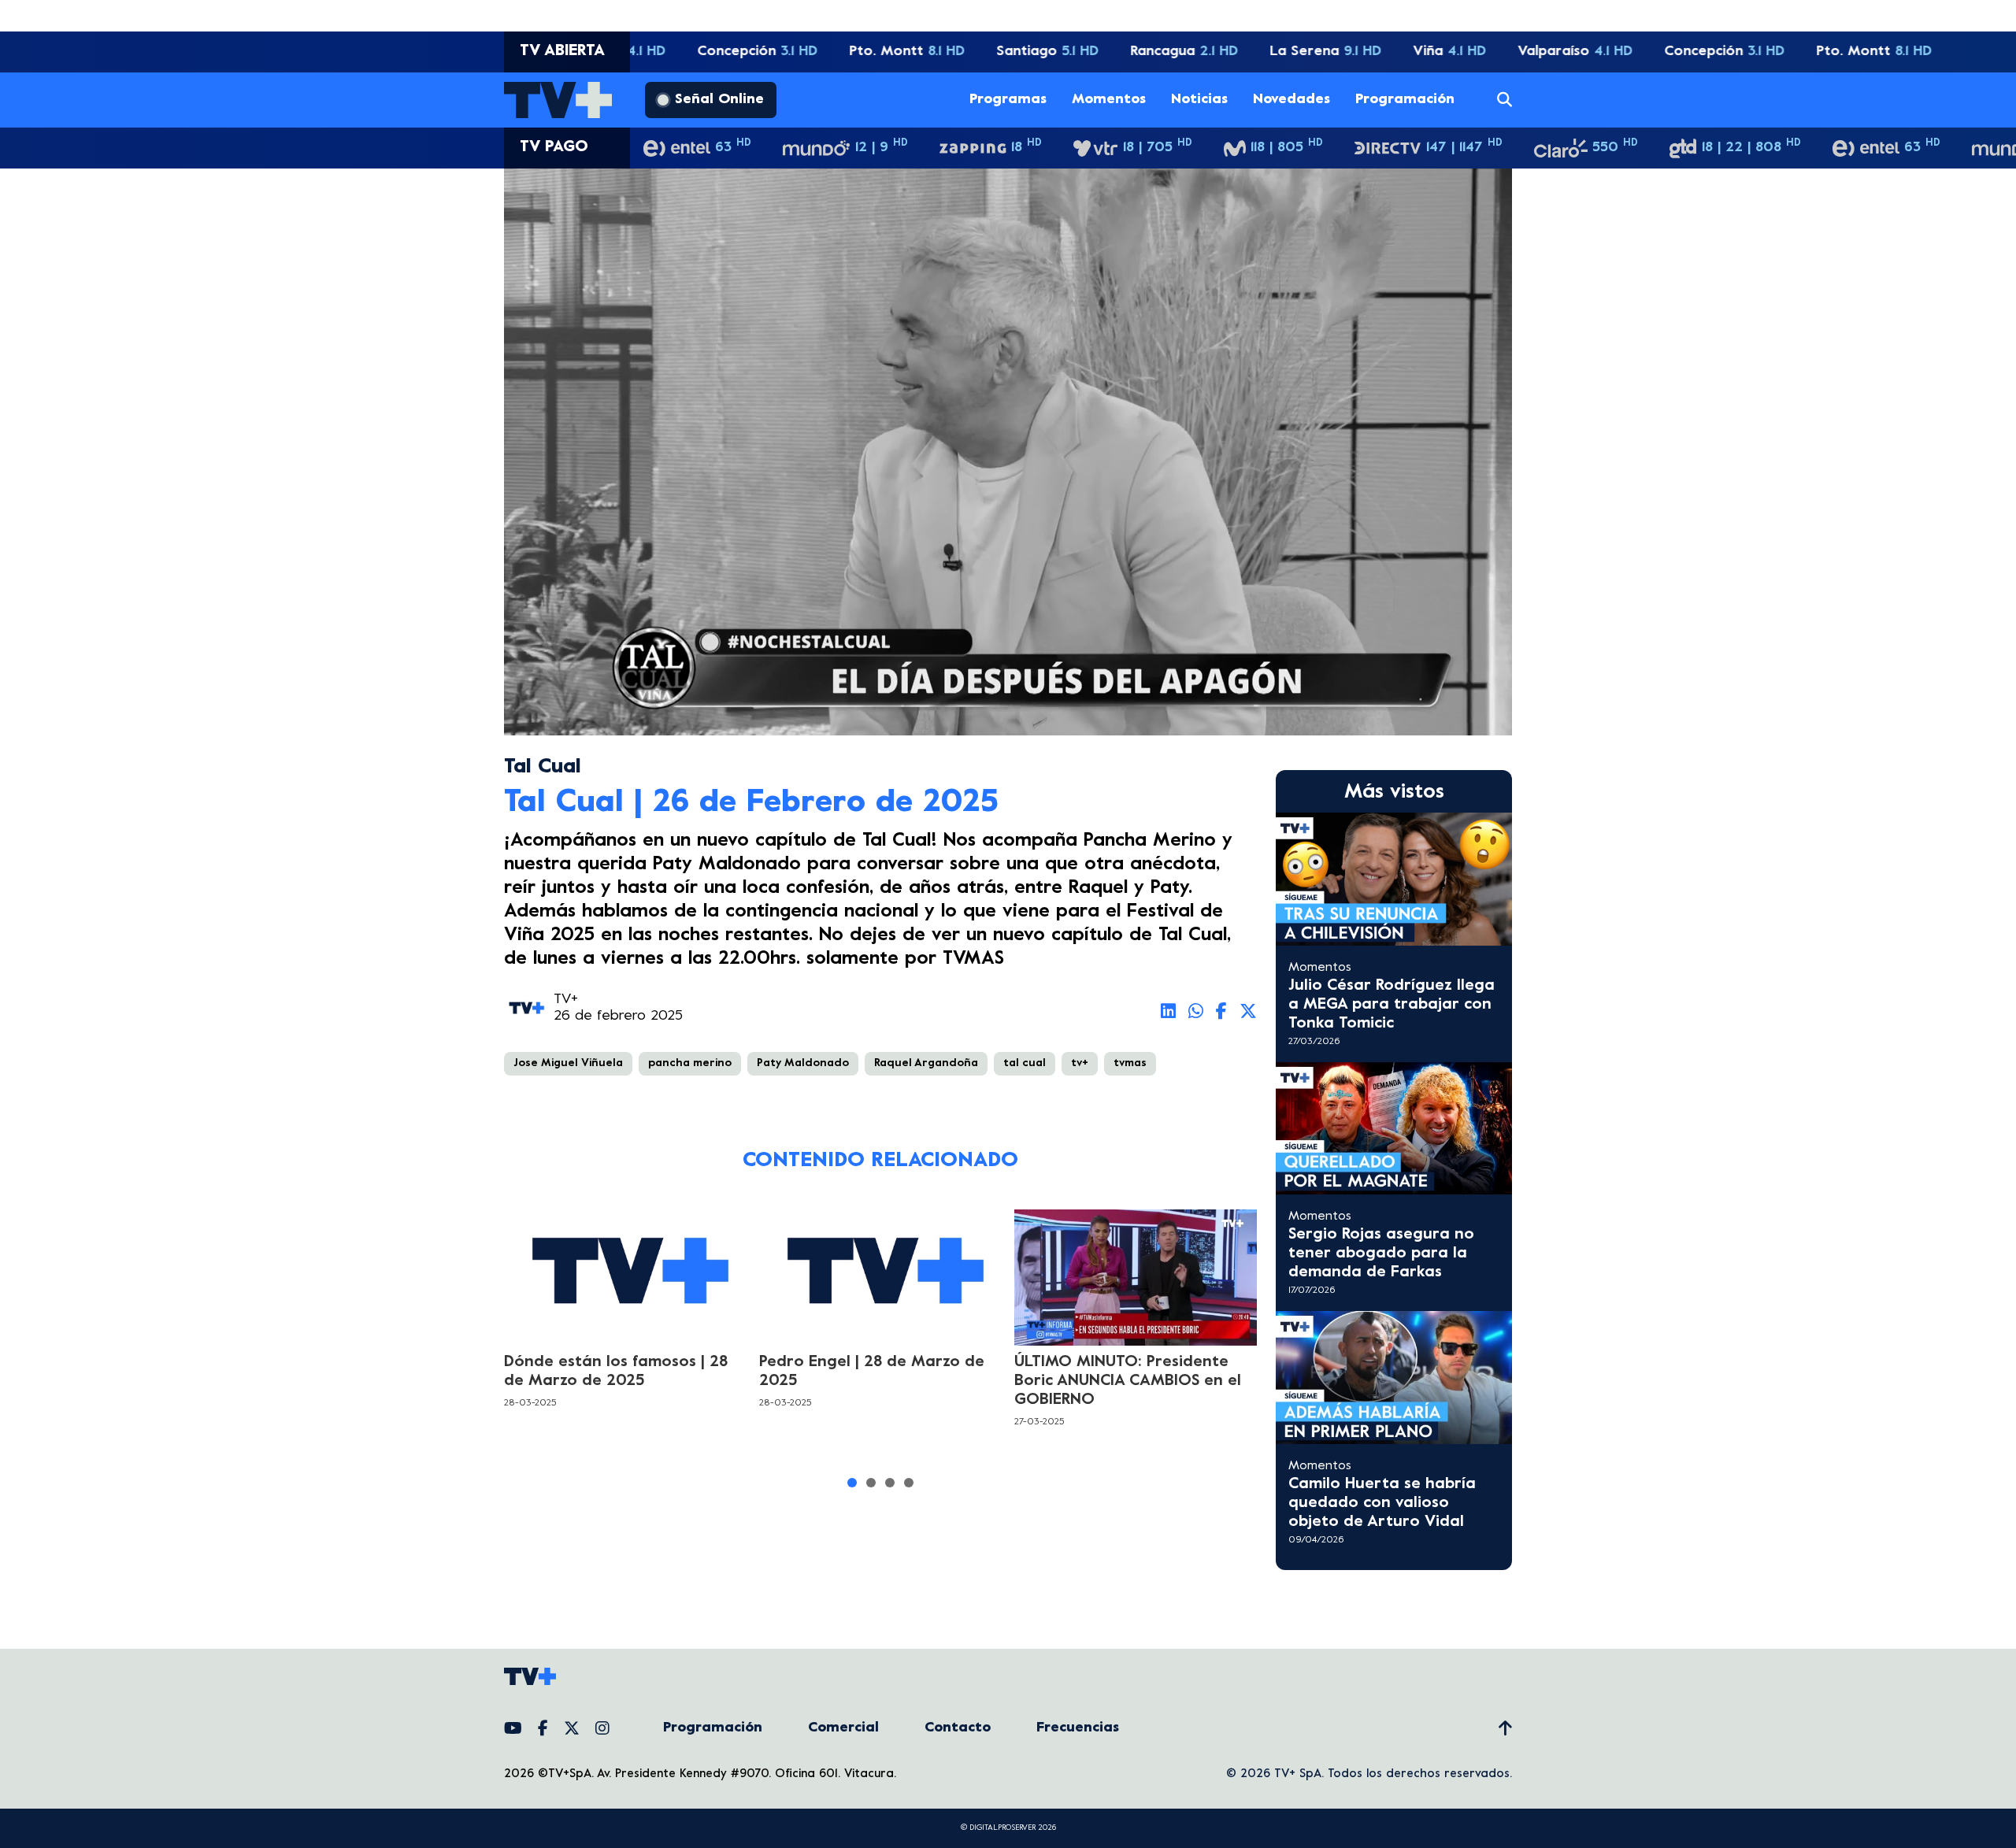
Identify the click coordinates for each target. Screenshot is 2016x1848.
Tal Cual (543, 767)
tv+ (1080, 1063)
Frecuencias (1078, 1728)
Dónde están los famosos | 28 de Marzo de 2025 (616, 1372)
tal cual (1025, 1063)
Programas (1008, 100)
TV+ (566, 1000)
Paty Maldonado (803, 1063)
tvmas (1130, 1063)
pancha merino (690, 1063)
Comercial (843, 1728)
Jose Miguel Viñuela (568, 1063)
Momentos (1109, 100)
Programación (1405, 100)
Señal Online (719, 100)
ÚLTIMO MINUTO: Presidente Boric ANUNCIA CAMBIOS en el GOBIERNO (1128, 1381)
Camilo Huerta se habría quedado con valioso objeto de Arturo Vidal (1382, 1504)
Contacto (958, 1728)
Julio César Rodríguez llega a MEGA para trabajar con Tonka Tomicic (1392, 1005)
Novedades (1291, 100)
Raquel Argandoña (926, 1063)
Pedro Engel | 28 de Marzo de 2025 (872, 1372)
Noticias (1199, 100)
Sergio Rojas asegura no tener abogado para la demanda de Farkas (1381, 1254)
